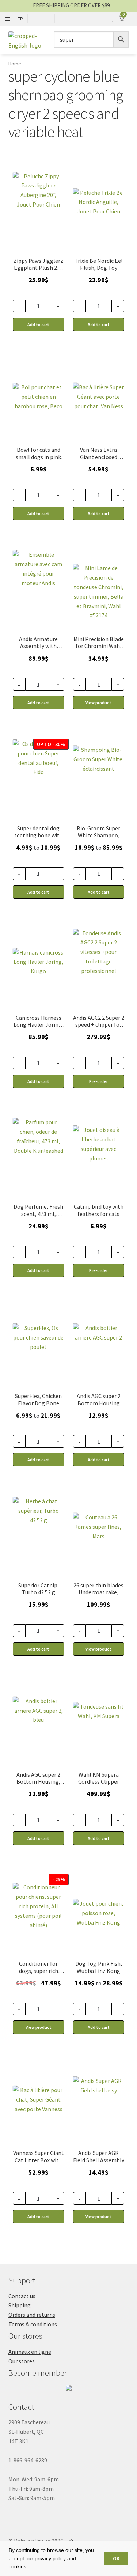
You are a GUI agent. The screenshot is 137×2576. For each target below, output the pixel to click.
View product (98, 703)
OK (116, 2558)
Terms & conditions (33, 2324)
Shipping (20, 2305)
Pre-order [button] (98, 1081)
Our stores (22, 2361)
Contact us (22, 2296)
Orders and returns (32, 2315)
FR (20, 19)
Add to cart (38, 892)
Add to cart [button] (38, 324)
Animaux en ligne (30, 2352)
